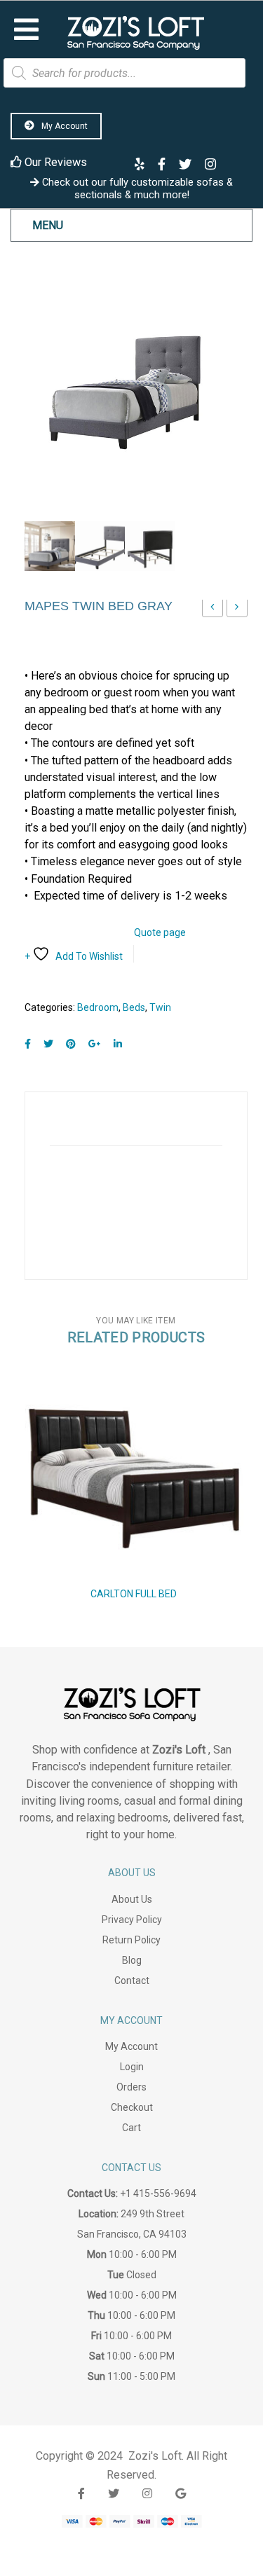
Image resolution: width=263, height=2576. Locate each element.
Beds (134, 1007)
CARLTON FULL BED (134, 1594)
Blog (132, 1960)
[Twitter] (48, 1044)
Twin (160, 1007)
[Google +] (95, 1044)
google (181, 2494)
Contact (132, 1981)
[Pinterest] (71, 1044)
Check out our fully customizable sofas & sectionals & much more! (136, 188)
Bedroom (98, 1007)
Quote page (160, 932)
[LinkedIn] (118, 1044)
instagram (147, 2494)
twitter (114, 2494)
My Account (63, 126)
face (81, 2494)
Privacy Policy (132, 1920)
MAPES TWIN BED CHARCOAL (213, 611)
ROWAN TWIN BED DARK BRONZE (237, 611)
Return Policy (131, 1940)
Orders (131, 2087)
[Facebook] (28, 1044)
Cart (131, 2128)
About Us (132, 1899)
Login (132, 2067)
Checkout (132, 2107)
